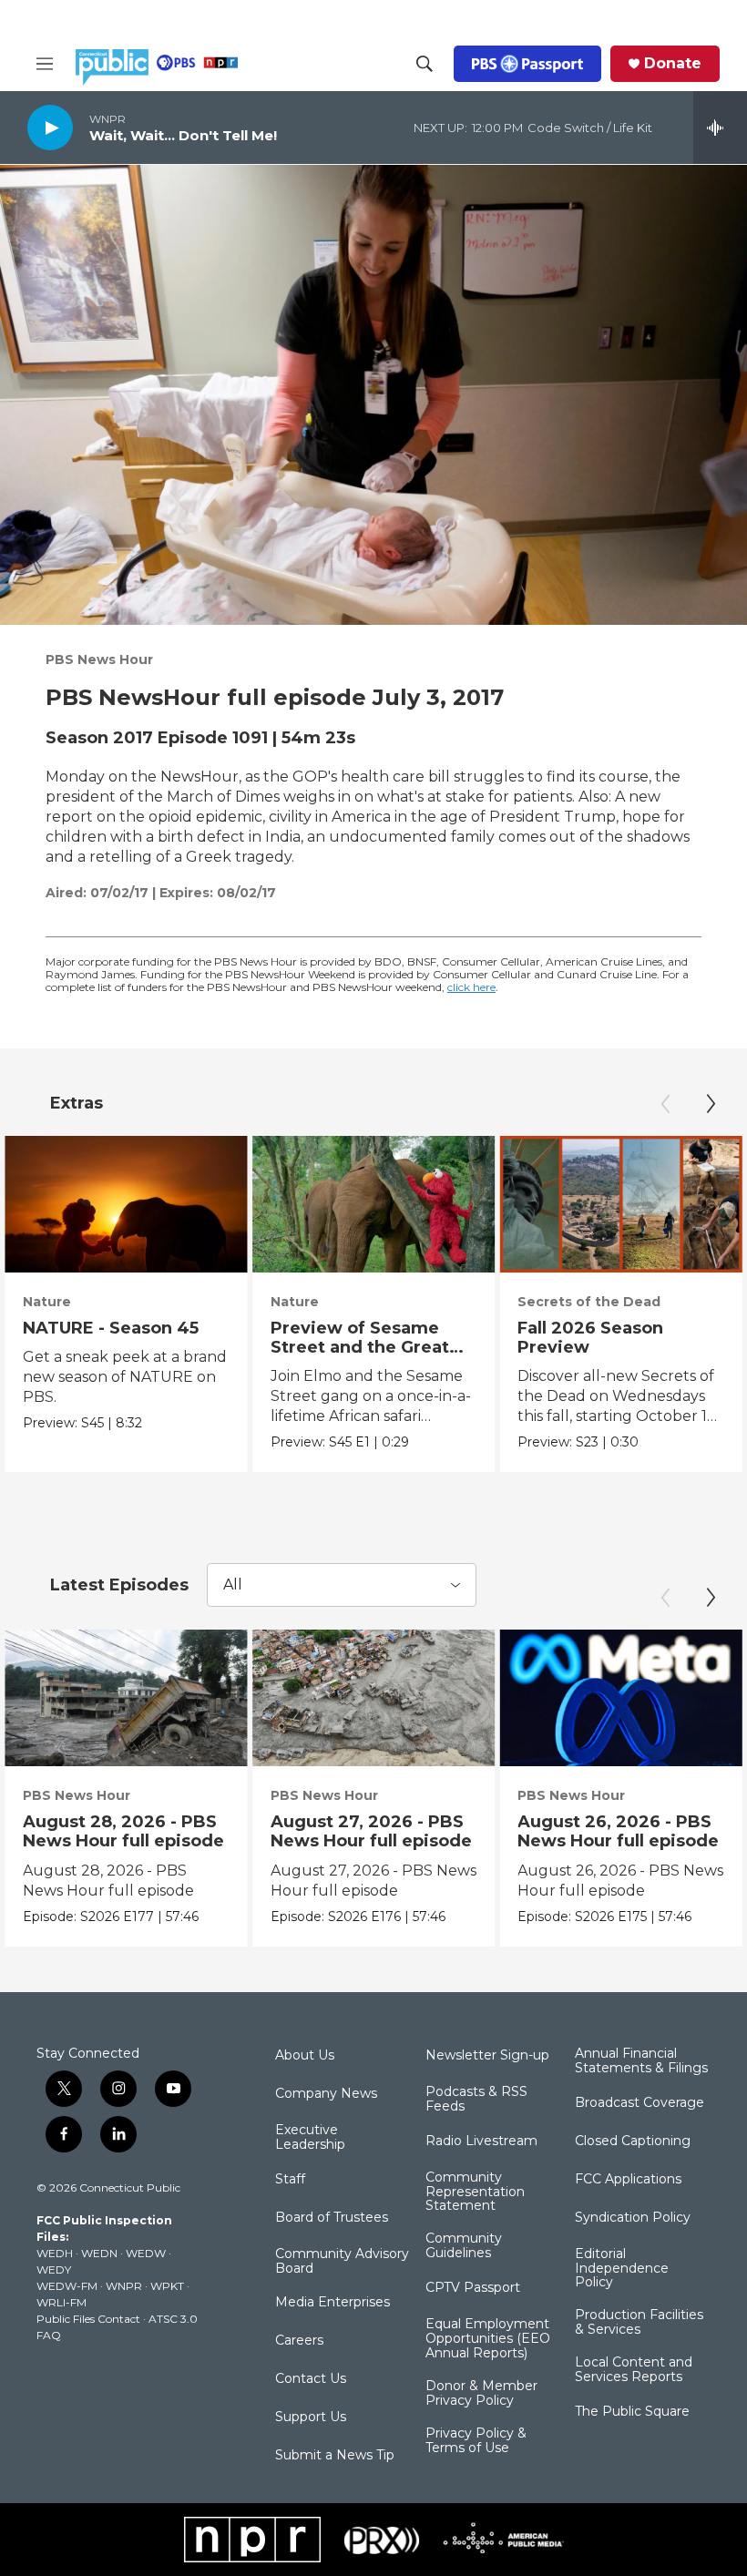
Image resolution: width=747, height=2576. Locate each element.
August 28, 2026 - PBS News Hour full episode (123, 1831)
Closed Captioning (633, 2142)
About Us (305, 2056)
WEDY (54, 2269)
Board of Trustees (332, 2218)
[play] (50, 127)
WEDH (55, 2253)
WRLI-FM (61, 2302)
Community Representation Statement (475, 2193)
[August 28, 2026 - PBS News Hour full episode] (126, 1698)
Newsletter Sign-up (487, 2056)
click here (471, 987)
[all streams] (720, 128)
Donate (673, 64)
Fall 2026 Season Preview (590, 1338)
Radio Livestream (481, 2142)
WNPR (124, 2286)
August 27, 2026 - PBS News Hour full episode (371, 1831)
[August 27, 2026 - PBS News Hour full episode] (374, 1698)
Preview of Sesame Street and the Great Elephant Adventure (360, 1347)
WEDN (99, 2253)
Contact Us (311, 2379)
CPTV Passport (473, 2288)
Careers (299, 2341)
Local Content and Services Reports (634, 2370)
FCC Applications (628, 2180)
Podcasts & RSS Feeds (476, 2100)
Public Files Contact (88, 2319)
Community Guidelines (464, 2246)
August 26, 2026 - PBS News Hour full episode (618, 1831)
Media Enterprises (333, 2303)
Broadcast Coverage (640, 2103)
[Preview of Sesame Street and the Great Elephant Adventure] (374, 1204)
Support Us (311, 2418)
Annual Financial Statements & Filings (641, 2061)
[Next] (711, 1104)
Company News (326, 2094)
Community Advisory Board (342, 2262)
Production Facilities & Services (639, 2323)
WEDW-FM (67, 2286)
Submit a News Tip (335, 2456)
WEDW (146, 2253)
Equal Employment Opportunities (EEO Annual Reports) (488, 2339)
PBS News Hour (99, 659)
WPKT (167, 2286)
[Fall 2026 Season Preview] (621, 1204)
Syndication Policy (633, 2218)
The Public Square (632, 2412)
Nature (47, 1302)
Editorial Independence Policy (622, 2269)
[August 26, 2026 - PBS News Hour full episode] (621, 1698)
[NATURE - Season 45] (126, 1204)
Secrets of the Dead (589, 1302)
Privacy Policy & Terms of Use (476, 2441)
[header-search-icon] (425, 64)
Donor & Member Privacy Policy (481, 2394)
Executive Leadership (310, 2138)
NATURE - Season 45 (111, 1328)
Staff (290, 2180)
